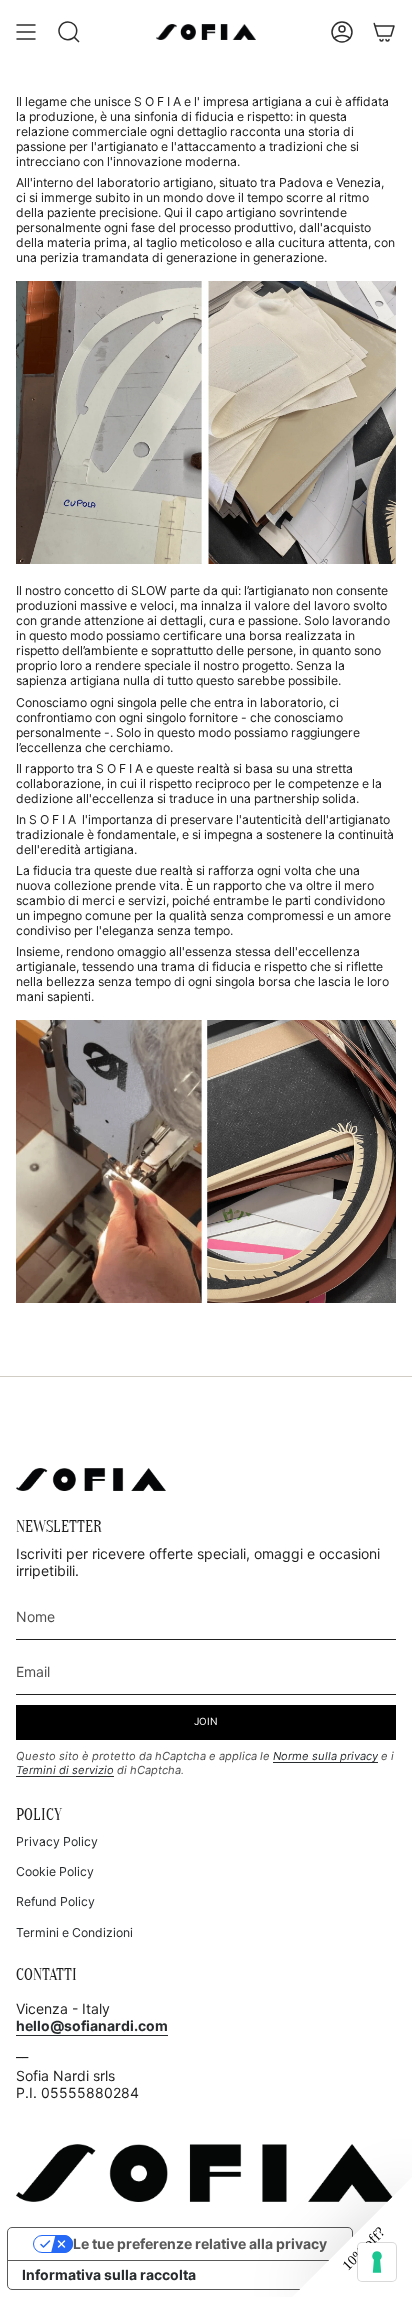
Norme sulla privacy (325, 1756)
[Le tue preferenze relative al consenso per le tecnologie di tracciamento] (377, 2262)
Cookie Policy (55, 1871)
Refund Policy (55, 1901)
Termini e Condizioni (74, 1932)
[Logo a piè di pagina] (91, 1479)
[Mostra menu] (26, 32)
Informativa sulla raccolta (109, 2274)
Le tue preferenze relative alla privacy (200, 2243)
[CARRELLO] (384, 32)
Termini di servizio (65, 1770)
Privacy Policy (57, 1841)
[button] (352, 2237)
